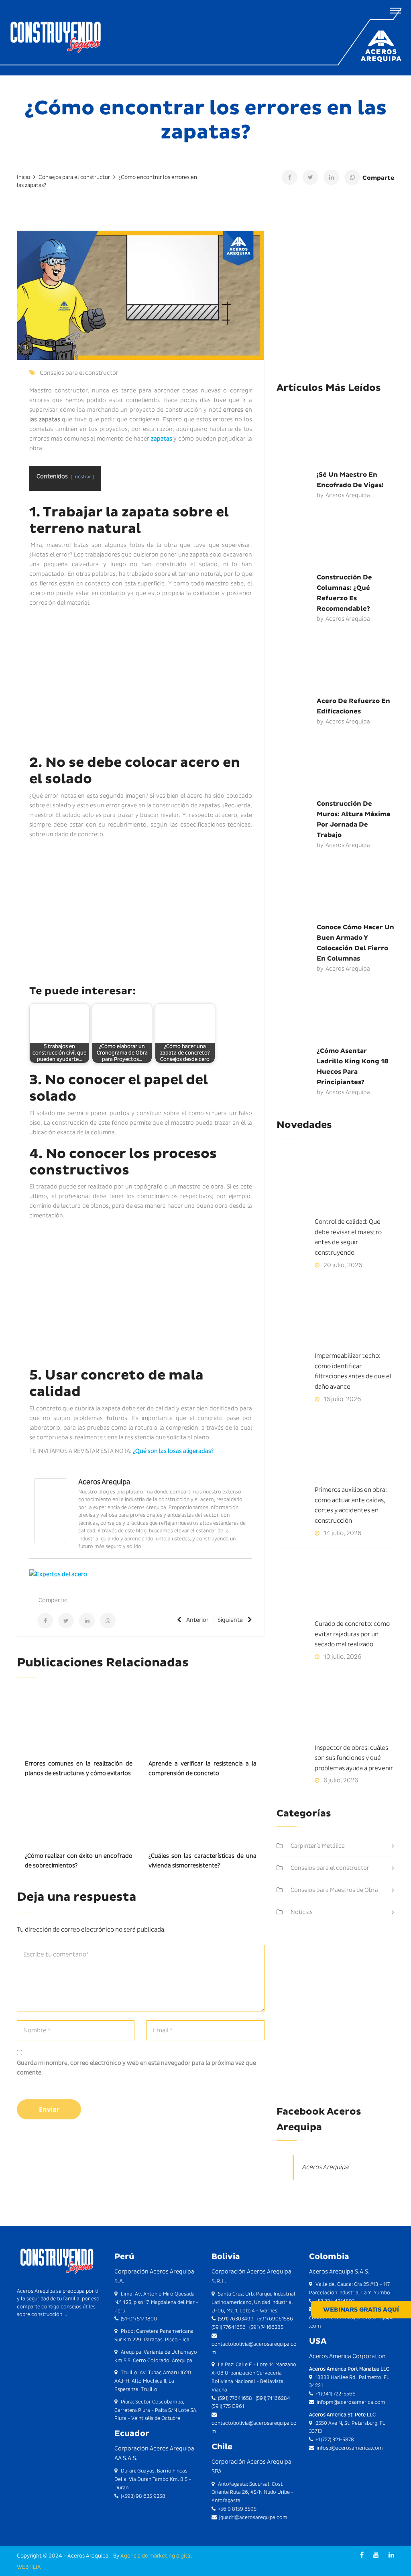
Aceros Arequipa (104, 1482)
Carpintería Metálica (318, 1846)
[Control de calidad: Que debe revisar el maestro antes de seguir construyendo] (335, 1186)
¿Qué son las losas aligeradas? (173, 1451)
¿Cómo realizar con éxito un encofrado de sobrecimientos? (79, 1861)
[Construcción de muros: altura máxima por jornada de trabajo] (335, 768)
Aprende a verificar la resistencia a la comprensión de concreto (202, 1768)
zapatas (162, 439)
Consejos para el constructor (79, 373)
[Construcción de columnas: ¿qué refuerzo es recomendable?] (335, 542)
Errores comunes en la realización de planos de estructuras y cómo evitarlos (79, 1768)
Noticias (302, 1912)
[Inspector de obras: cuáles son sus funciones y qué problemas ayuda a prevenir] (335, 1713)
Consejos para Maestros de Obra (334, 1890)
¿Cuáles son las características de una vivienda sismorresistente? (202, 1861)
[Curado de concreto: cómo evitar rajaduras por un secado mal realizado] (335, 1589)
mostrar (82, 476)
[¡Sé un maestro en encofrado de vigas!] (335, 439)
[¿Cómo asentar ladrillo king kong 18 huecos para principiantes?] (335, 1016)
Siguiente (230, 1620)
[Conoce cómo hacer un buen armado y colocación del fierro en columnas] (335, 892)
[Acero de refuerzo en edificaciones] (335, 666)
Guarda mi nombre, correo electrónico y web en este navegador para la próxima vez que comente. (136, 2068)
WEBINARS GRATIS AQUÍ (361, 2310)
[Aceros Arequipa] (50, 1510)
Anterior (197, 1620)
